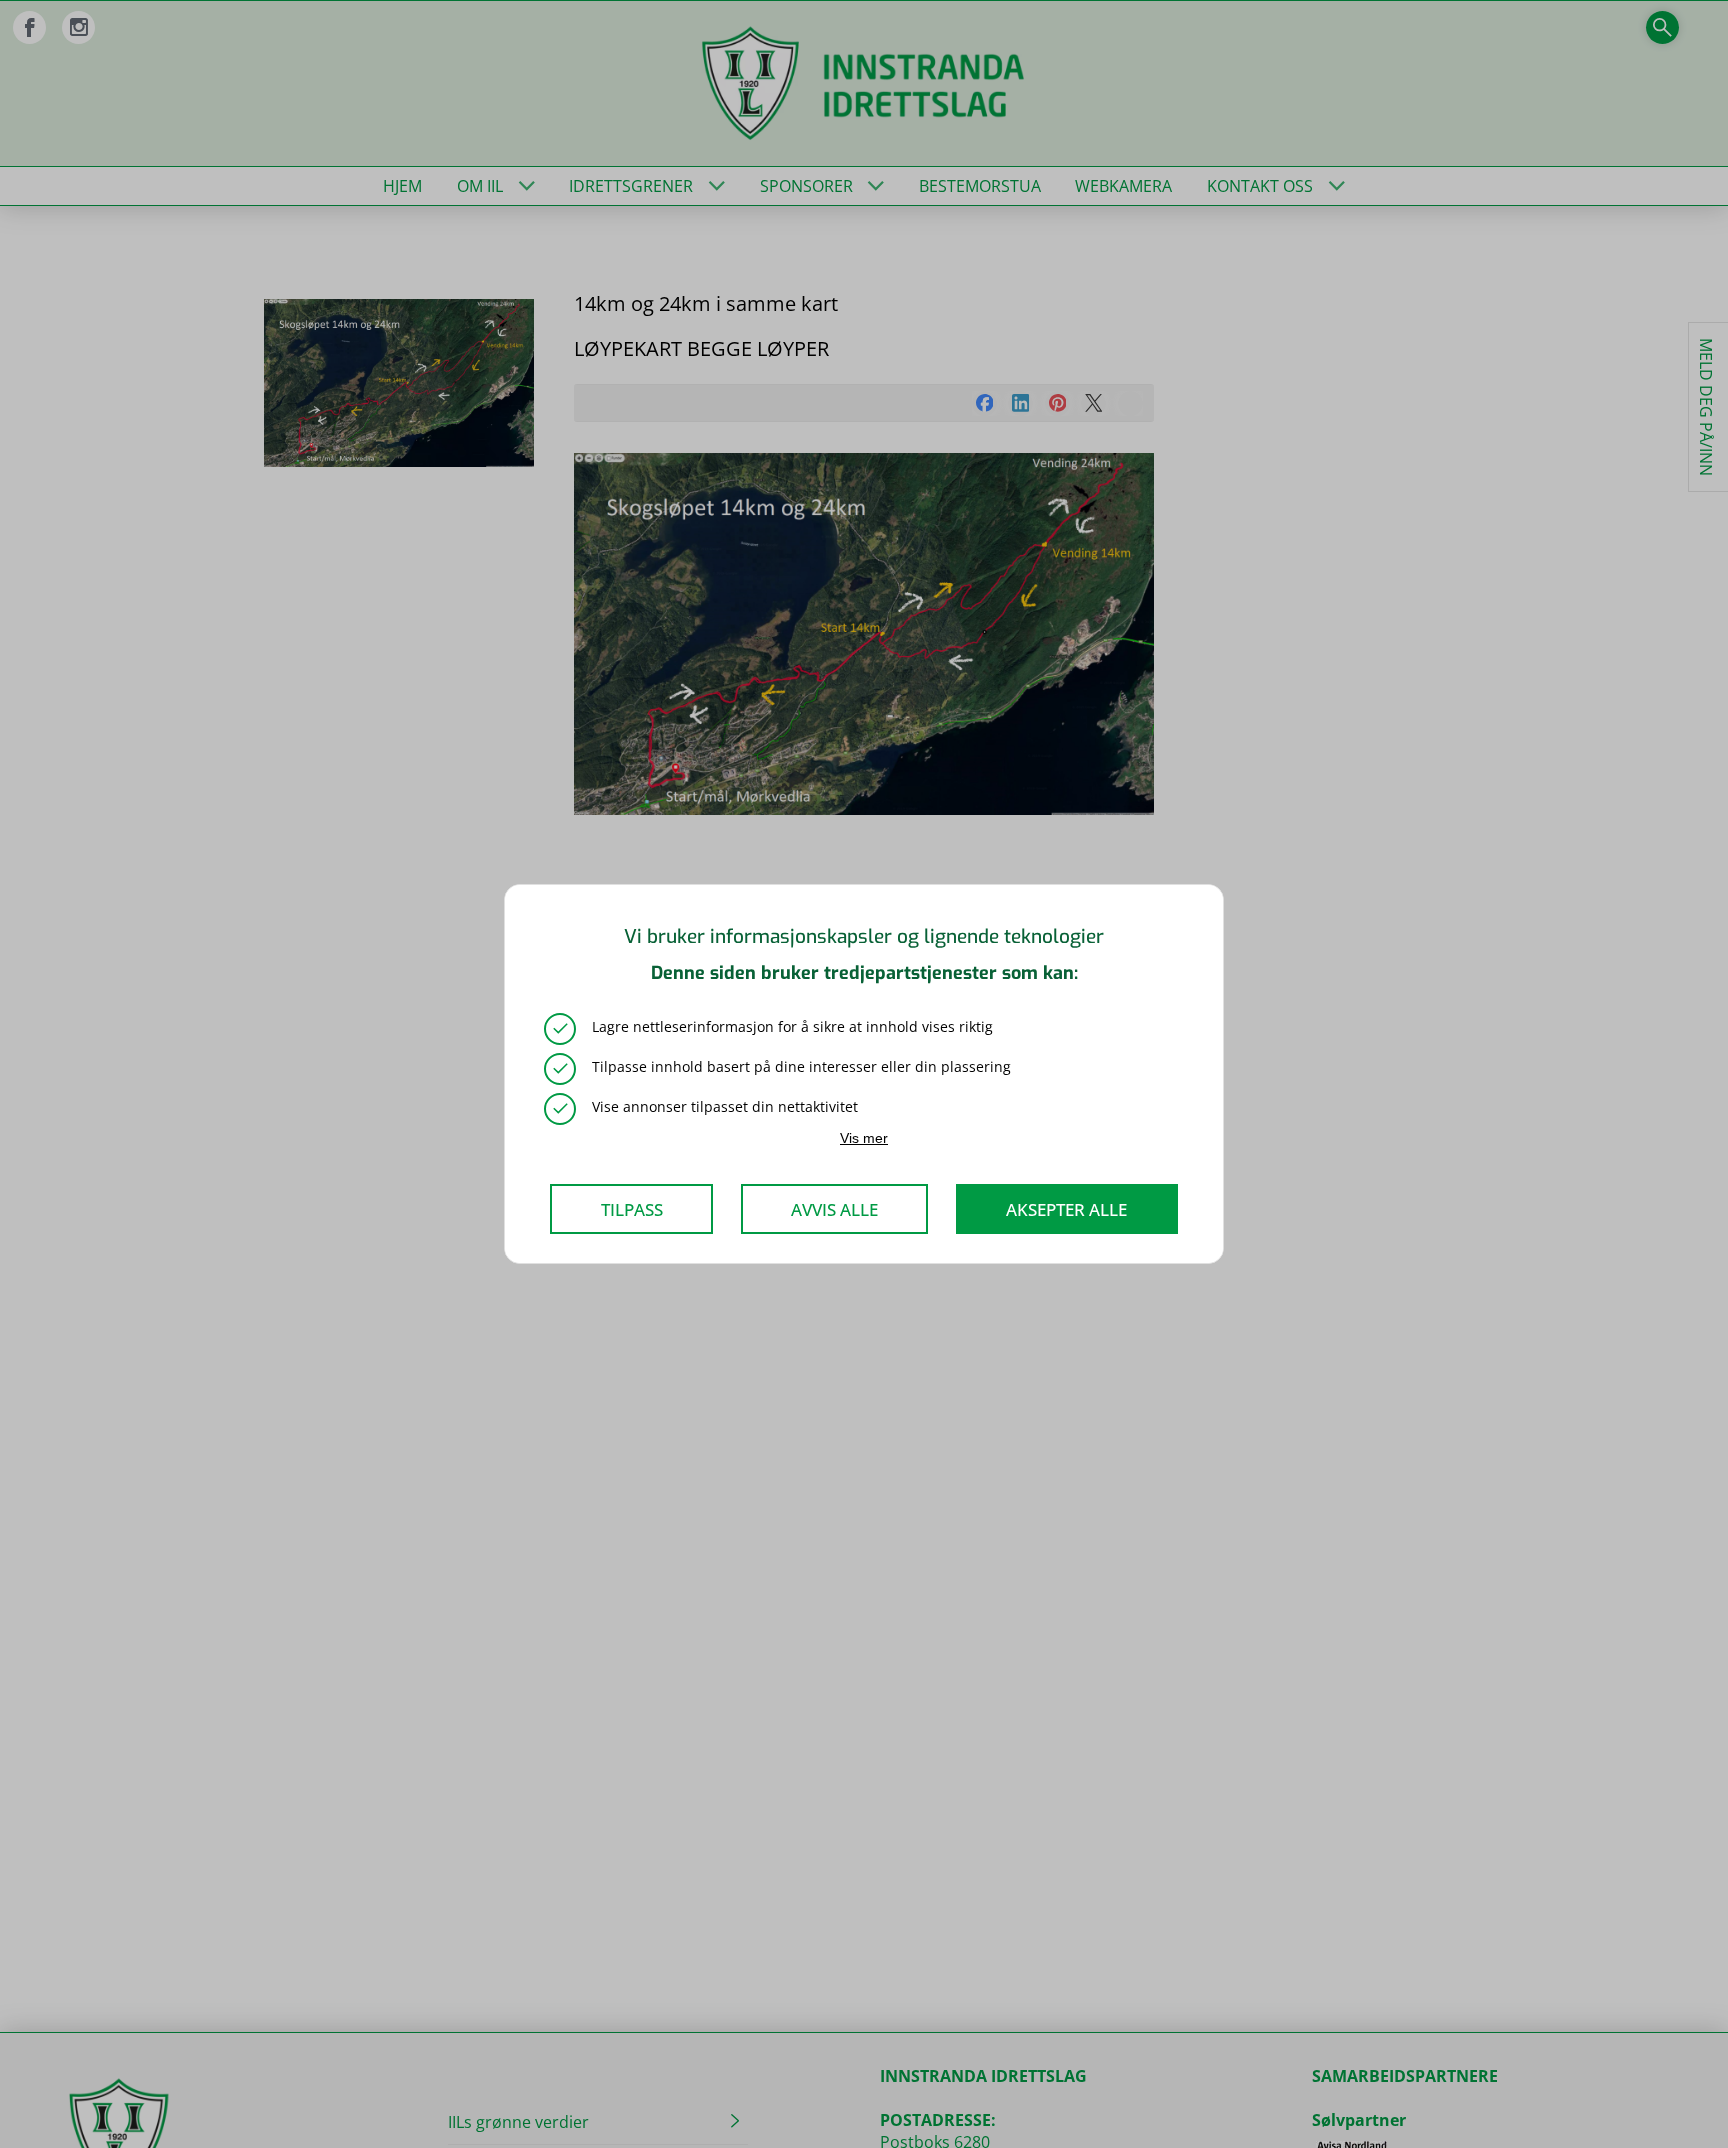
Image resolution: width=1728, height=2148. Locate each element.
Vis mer (864, 1138)
